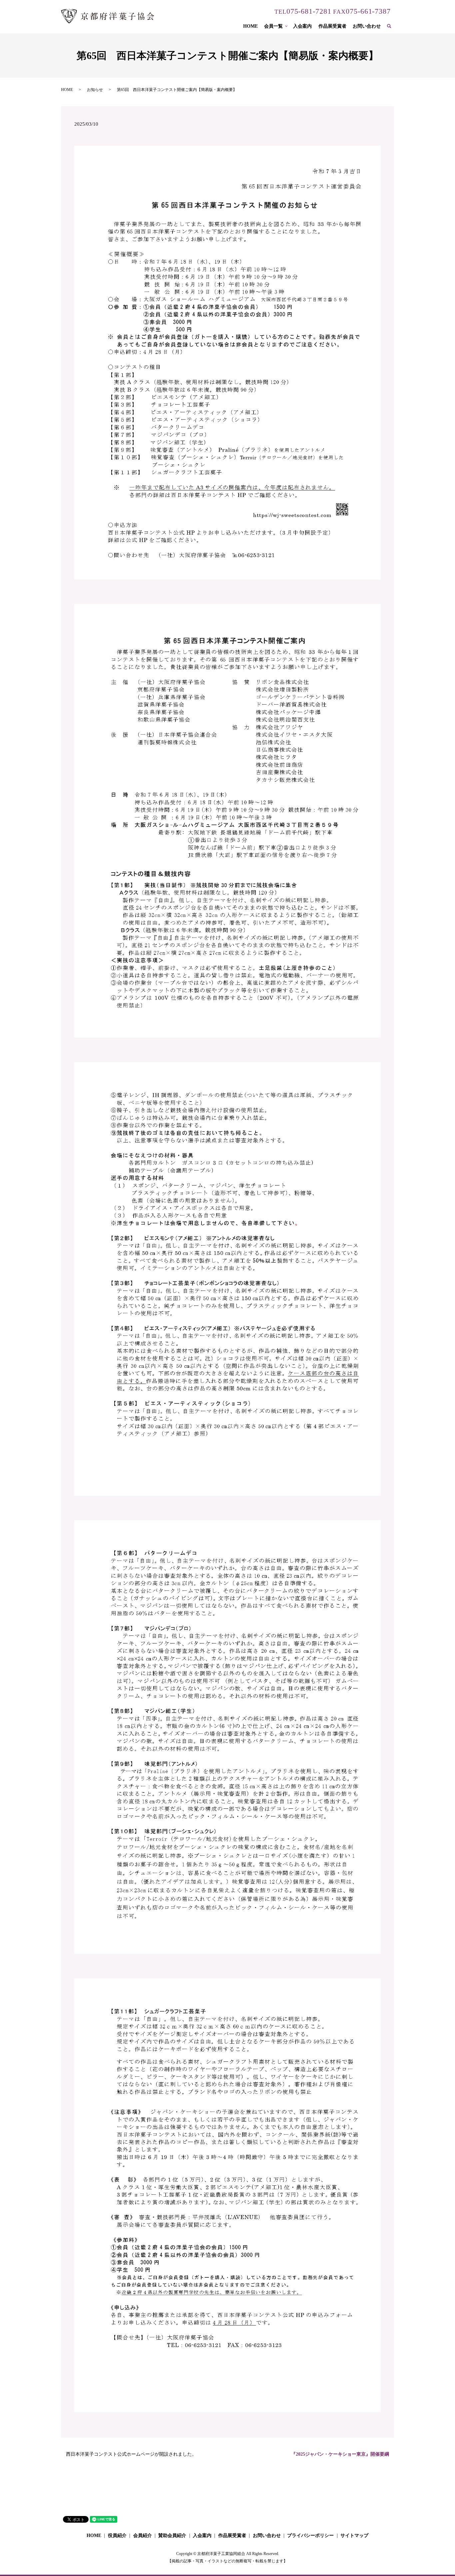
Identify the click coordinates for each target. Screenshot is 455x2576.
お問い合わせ (367, 26)
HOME (250, 26)
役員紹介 (117, 2536)
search (392, 26)
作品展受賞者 (332, 26)
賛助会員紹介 (172, 2536)
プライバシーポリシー (310, 2536)
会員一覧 (273, 26)
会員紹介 (143, 2536)
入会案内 (302, 26)
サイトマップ (354, 2536)
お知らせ (95, 90)
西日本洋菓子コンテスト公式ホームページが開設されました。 (131, 2454)
